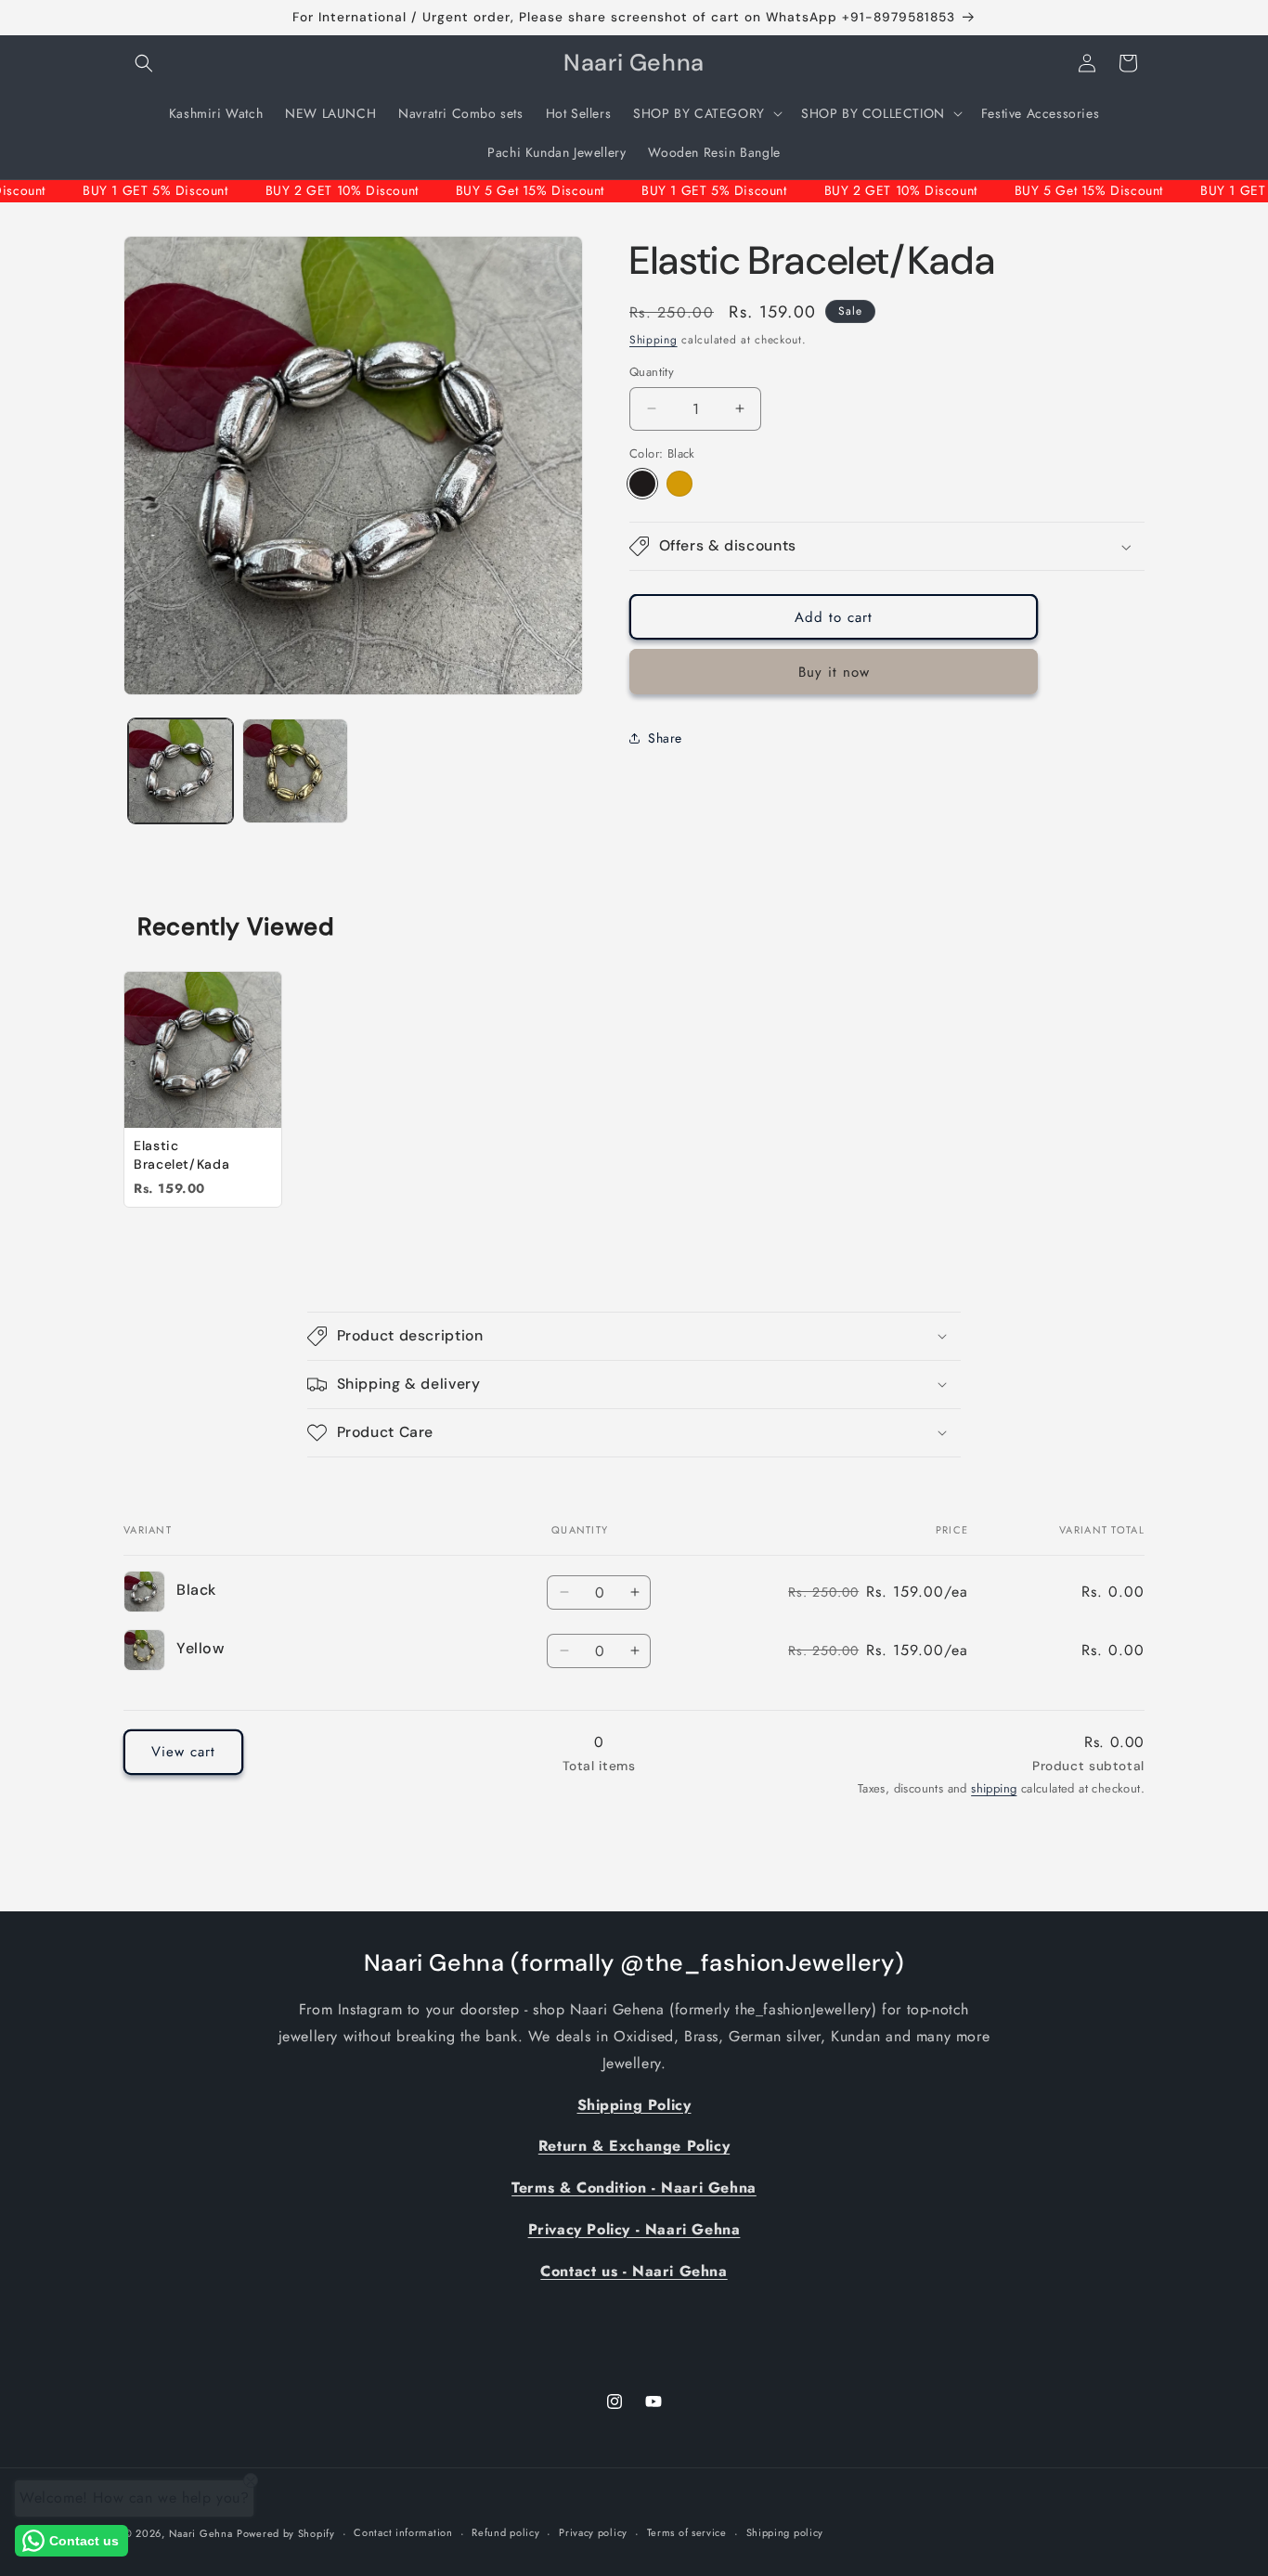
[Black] (642, 484)
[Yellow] (679, 484)
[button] (144, 63)
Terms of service (687, 2532)
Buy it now (834, 672)
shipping (994, 1788)
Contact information (403, 2532)
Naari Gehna (201, 2533)
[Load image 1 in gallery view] (181, 771)
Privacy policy (593, 2532)
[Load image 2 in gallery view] (295, 771)
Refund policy (505, 2532)
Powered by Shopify (286, 2533)
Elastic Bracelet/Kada (181, 1155)
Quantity (652, 372)
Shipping (653, 340)
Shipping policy (785, 2532)
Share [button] (665, 738)
